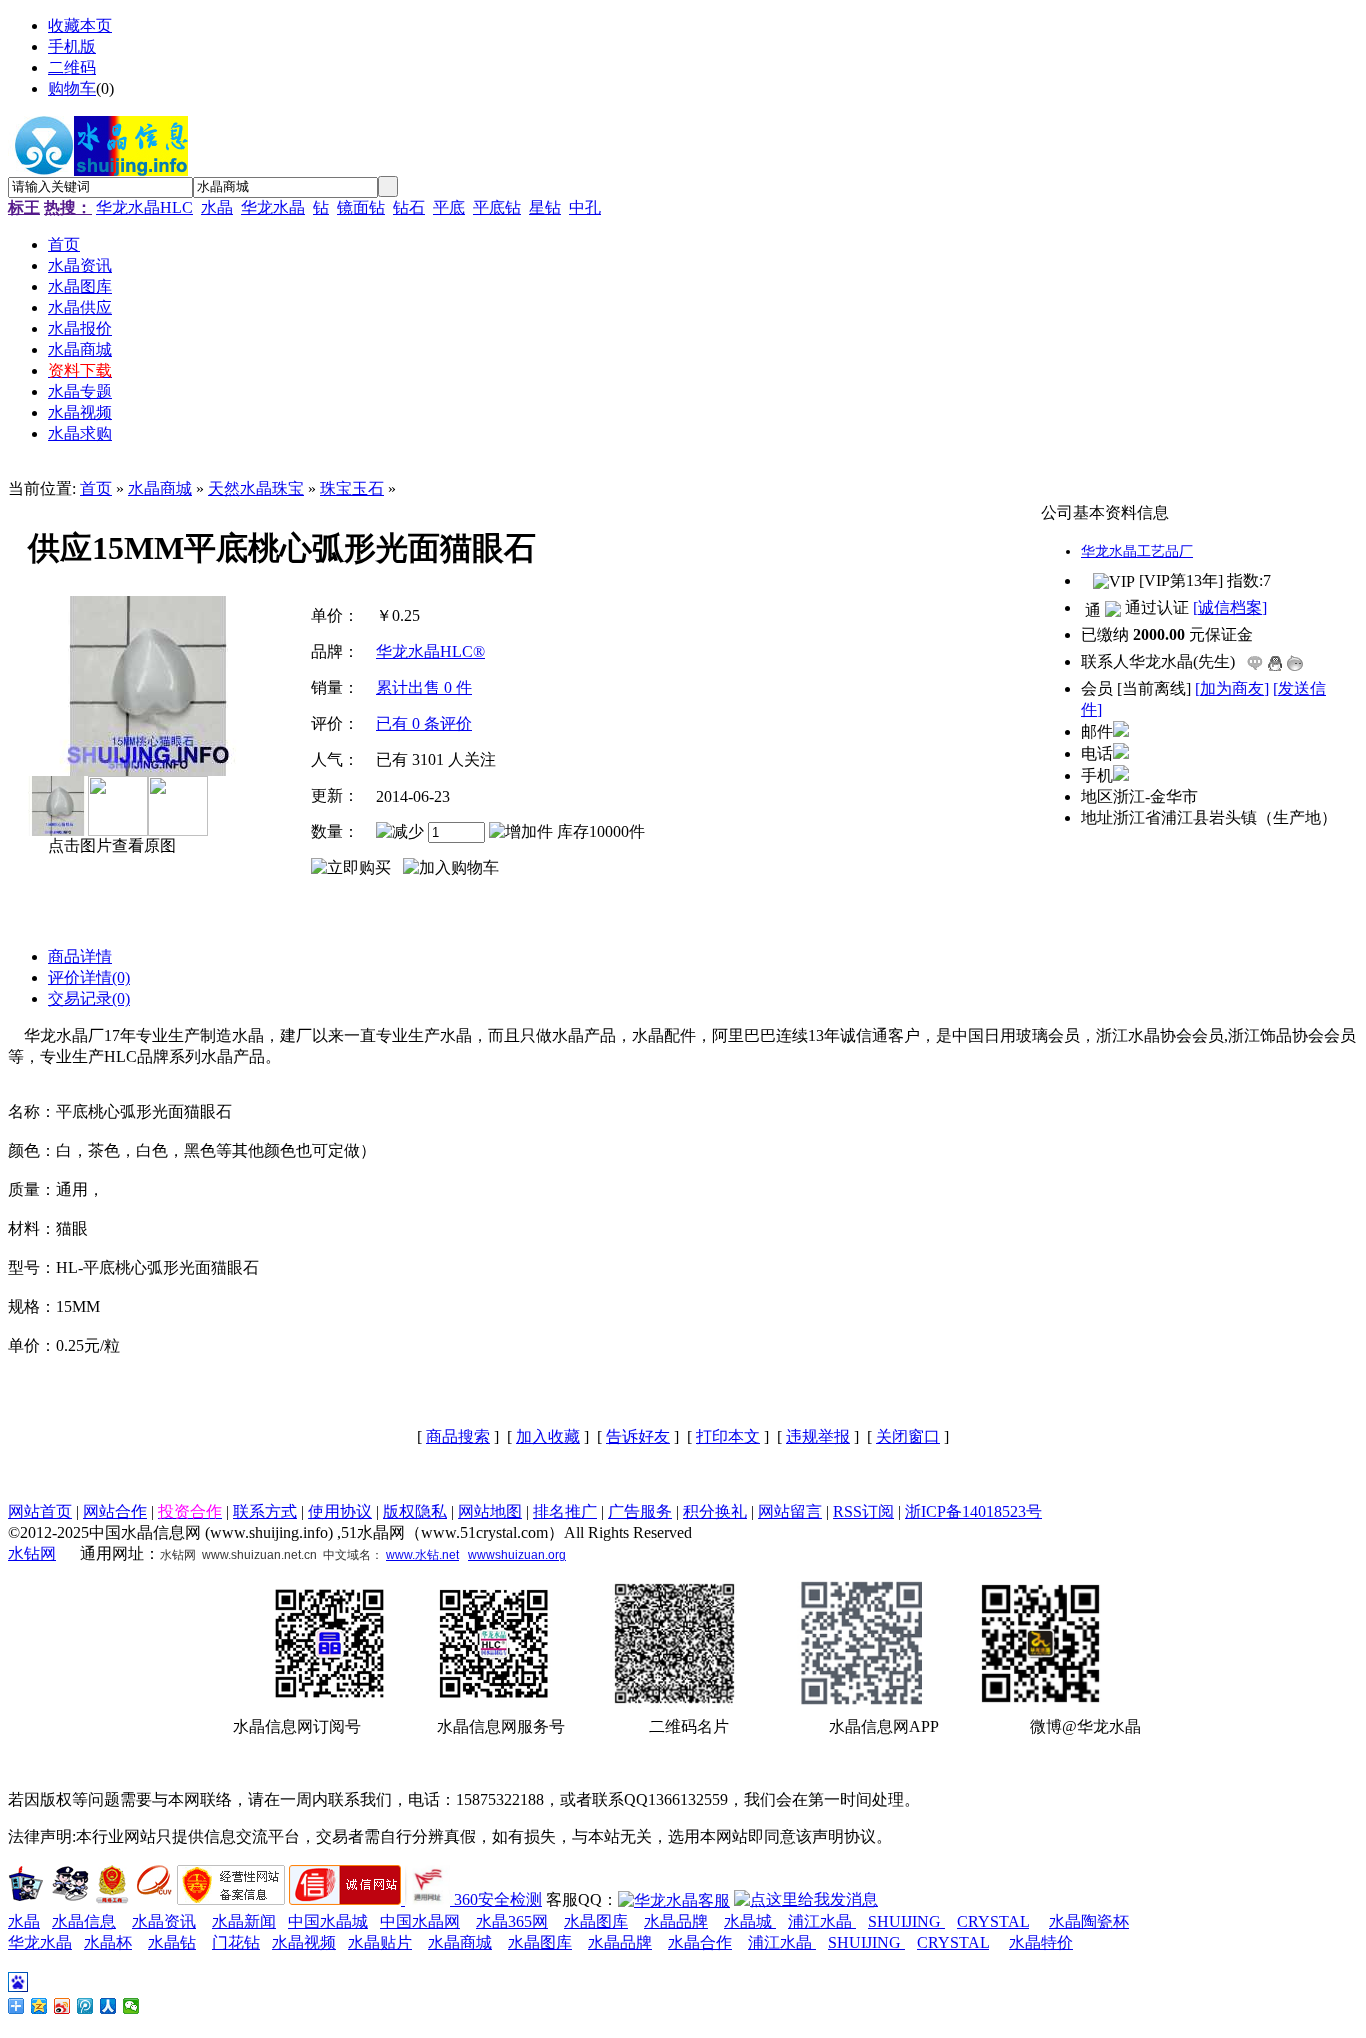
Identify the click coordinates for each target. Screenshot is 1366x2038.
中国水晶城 (328, 1921)
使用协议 (340, 1511)
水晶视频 (304, 1942)
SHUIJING (906, 1921)
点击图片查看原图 (110, 845)
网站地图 (490, 1511)
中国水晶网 (420, 1921)
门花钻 (236, 1942)
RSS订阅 (863, 1511)
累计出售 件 (424, 687)
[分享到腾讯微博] (85, 2006)
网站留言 (790, 1511)
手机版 (72, 46)
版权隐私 (415, 1511)
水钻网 (32, 1553)
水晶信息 (84, 1921)
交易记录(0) (89, 998)
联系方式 (265, 1511)
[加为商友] (1232, 688)
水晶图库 (596, 1921)
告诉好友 (638, 1436)
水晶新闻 (244, 1921)
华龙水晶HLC (144, 207)
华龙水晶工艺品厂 (1137, 551)
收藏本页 (80, 25)
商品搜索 (458, 1436)
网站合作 (115, 1511)
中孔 (585, 207)
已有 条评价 (424, 723)
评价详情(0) (89, 977)
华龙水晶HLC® (430, 651)
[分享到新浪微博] (62, 2006)
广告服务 (640, 1511)
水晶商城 (160, 488)
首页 (96, 488)
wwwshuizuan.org (517, 1555)
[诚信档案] (1230, 607)
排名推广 (565, 1511)
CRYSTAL (993, 1921)
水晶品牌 (676, 1921)
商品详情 (80, 956)
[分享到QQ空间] (39, 2006)
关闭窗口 (908, 1436)
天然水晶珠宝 (256, 488)
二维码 (72, 67)
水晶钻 (172, 1942)
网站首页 (40, 1511)
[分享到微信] (131, 2006)
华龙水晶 (273, 207)
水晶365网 (512, 1921)
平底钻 (497, 207)
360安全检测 (498, 1899)
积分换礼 (715, 1511)
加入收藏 (548, 1436)
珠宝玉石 (352, 488)
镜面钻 (361, 207)
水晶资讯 (164, 1921)
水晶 (217, 207)
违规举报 (818, 1436)
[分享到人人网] (108, 2006)
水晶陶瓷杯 (1089, 1921)
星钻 (545, 207)
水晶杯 (108, 1942)
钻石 (409, 207)
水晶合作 (700, 1942)
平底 (449, 207)
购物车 (72, 88)
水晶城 (750, 1921)
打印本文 (728, 1436)
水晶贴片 (380, 1942)
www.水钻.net (422, 1555)
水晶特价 (1041, 1942)
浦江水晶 (822, 1921)
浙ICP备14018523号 (973, 1511)
